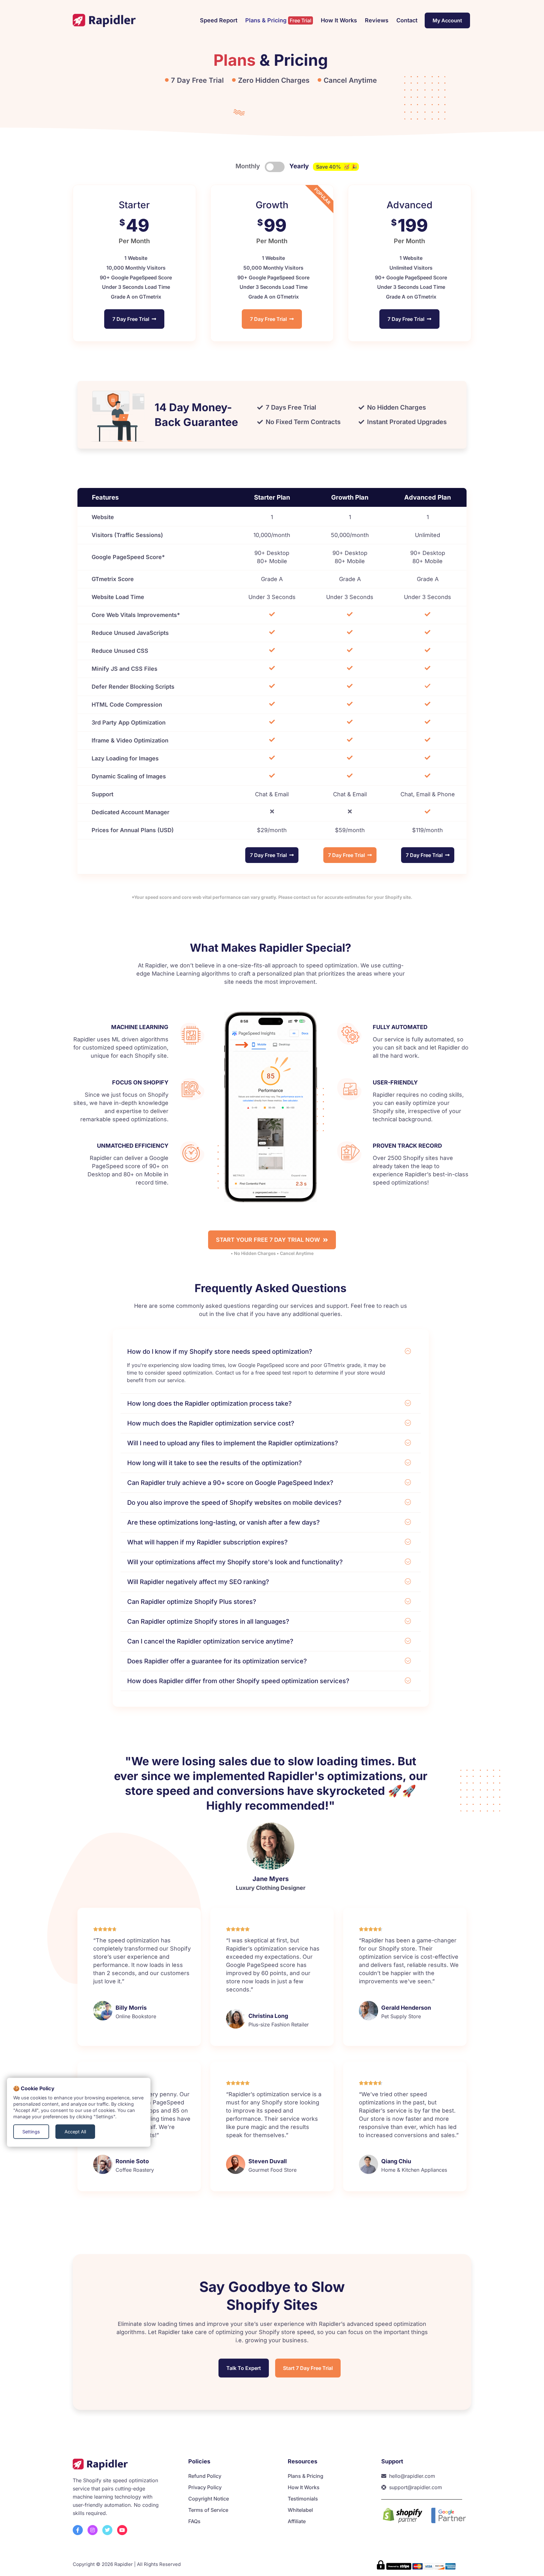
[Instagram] (93, 2530)
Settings (31, 2132)
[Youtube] (122, 2530)
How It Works (339, 20)
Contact (407, 20)
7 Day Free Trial (132, 319)
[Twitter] (107, 2530)
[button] (271, 1353)
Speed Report (219, 20)
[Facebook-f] (78, 2530)
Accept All (75, 2132)
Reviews (377, 20)
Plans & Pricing (278, 20)
